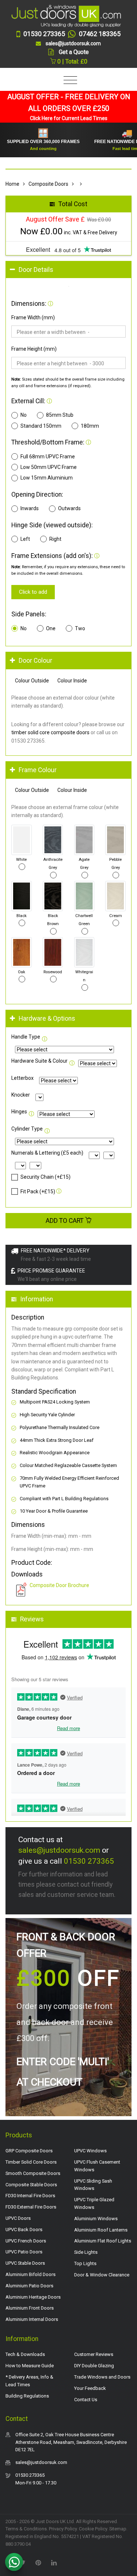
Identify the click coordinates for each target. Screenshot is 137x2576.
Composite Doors (48, 184)
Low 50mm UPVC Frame (49, 467)
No (24, 415)
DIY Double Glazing (94, 2366)
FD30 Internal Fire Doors (30, 2196)
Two (80, 628)
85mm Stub (60, 415)
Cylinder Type (27, 1129)
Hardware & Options (47, 1019)
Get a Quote (74, 52)
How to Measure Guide (30, 2366)
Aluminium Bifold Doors (31, 2274)
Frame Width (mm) (33, 317)
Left (25, 539)
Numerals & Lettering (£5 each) (47, 1153)
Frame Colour (38, 770)
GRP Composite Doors (29, 2151)
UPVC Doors (18, 2218)
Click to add (33, 592)
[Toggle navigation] (68, 80)
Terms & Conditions (26, 2529)
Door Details (36, 270)
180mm (90, 426)
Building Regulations (27, 2396)
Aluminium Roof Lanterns (101, 2230)
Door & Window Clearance (102, 2275)
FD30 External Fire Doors (31, 2207)
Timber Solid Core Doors (31, 2162)
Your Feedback (90, 2388)
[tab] (68, 270)
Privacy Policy (63, 2529)
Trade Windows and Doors (102, 2377)
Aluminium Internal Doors (32, 2319)
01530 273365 (89, 1861)
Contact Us (86, 2400)
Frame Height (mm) (34, 349)
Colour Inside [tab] (72, 681)
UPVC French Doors (26, 2241)
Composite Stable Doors (31, 2185)
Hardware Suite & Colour (39, 1061)
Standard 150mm (41, 426)
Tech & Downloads (25, 2354)
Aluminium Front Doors (30, 2308)
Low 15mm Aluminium (47, 478)
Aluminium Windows (96, 2219)
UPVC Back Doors (24, 2230)
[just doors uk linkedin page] (54, 2562)
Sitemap (118, 2529)
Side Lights (86, 2252)
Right (55, 539)
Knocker (21, 1095)
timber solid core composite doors (50, 732)
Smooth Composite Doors (33, 2173)
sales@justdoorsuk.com (59, 1850)
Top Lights (85, 2263)
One (51, 628)
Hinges (19, 1112)
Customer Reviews (94, 2354)
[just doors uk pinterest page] (38, 2562)
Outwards (69, 508)
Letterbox (22, 1078)
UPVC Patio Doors (24, 2252)
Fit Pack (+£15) (38, 1191)
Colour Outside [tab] (32, 681)
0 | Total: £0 (72, 61)
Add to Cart (65, 1221)
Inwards (30, 508)
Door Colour (35, 661)
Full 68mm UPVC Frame (48, 457)
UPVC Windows (90, 2151)
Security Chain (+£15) (45, 1177)
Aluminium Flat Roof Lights (103, 2241)
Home (12, 184)
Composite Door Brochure (59, 1585)
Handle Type (26, 1037)
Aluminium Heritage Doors (33, 2297)
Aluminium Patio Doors (29, 2286)
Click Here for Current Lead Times (69, 118)
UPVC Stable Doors (25, 2263)
